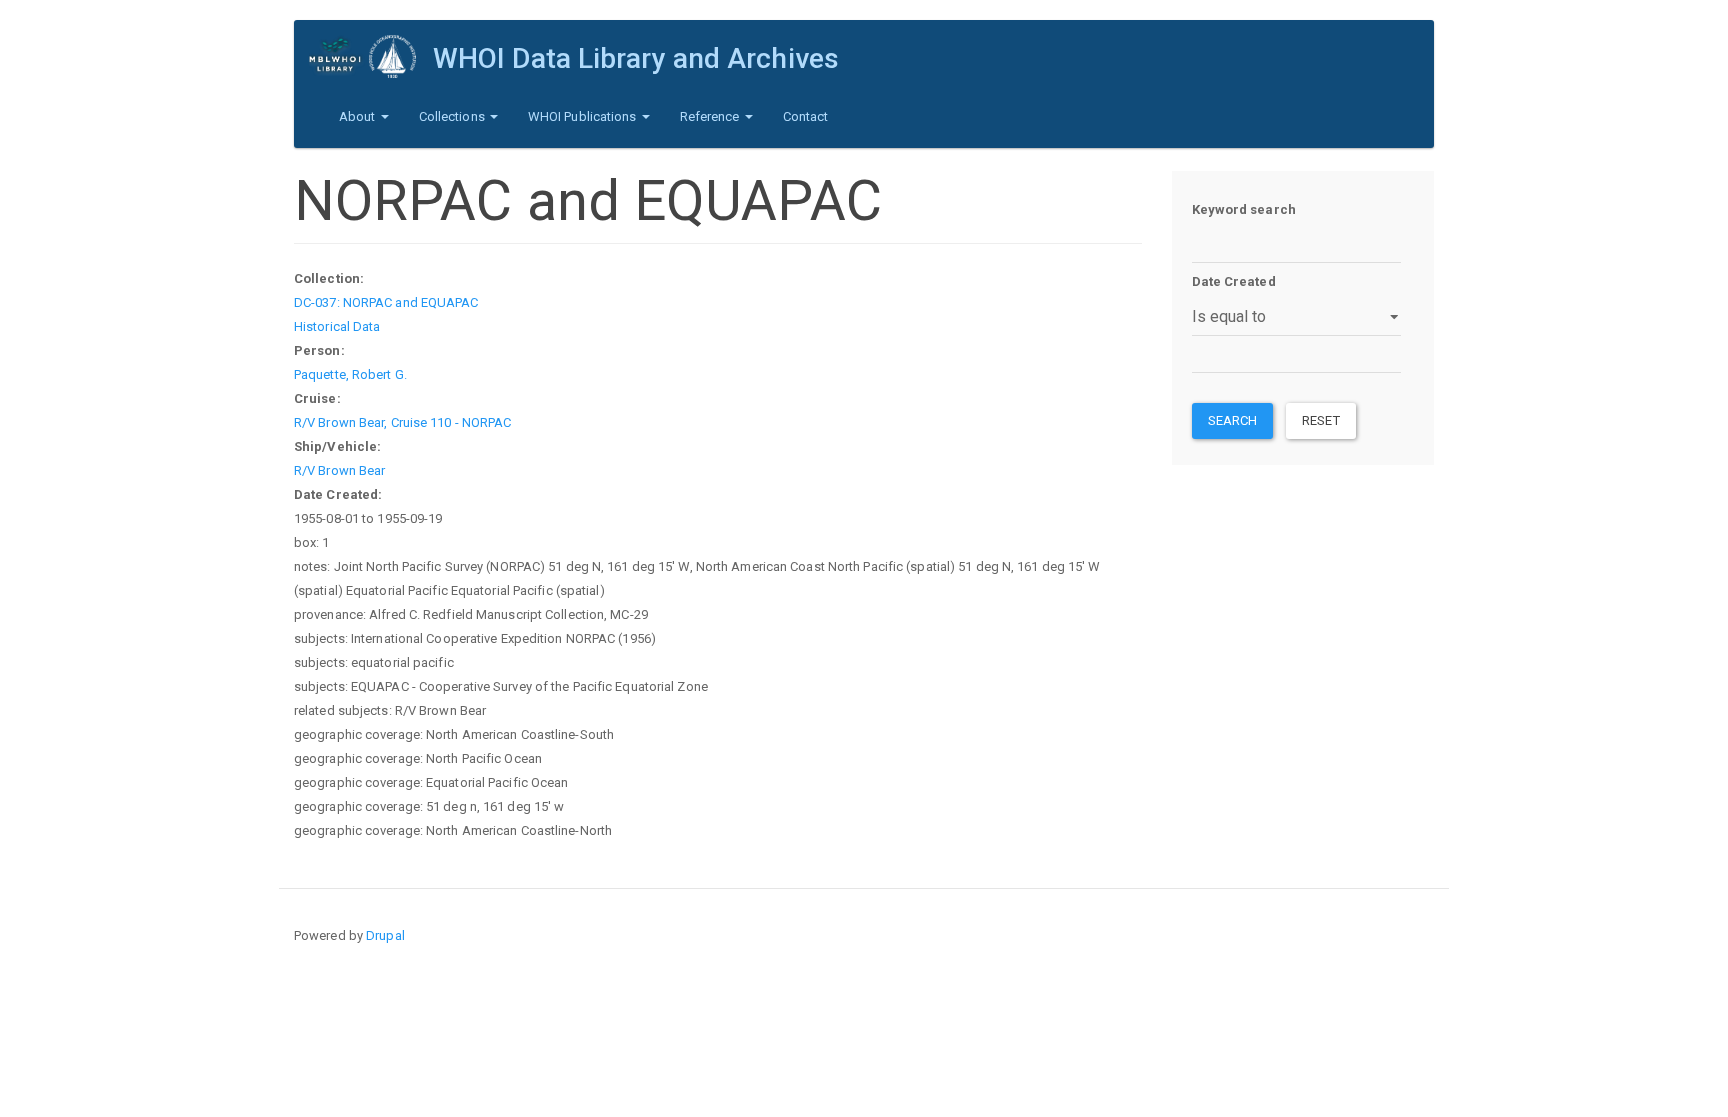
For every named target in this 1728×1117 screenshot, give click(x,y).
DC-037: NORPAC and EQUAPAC (386, 302)
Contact (806, 116)
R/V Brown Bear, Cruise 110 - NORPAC (403, 422)
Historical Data (337, 326)
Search (1233, 420)
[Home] (371, 56)
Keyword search (1244, 209)
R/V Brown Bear (339, 470)
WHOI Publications (584, 116)
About (359, 116)
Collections (453, 116)
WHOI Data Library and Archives (636, 58)
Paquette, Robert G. (350, 374)
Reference (711, 116)
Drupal (385, 935)
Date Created (1234, 281)
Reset (1321, 420)
